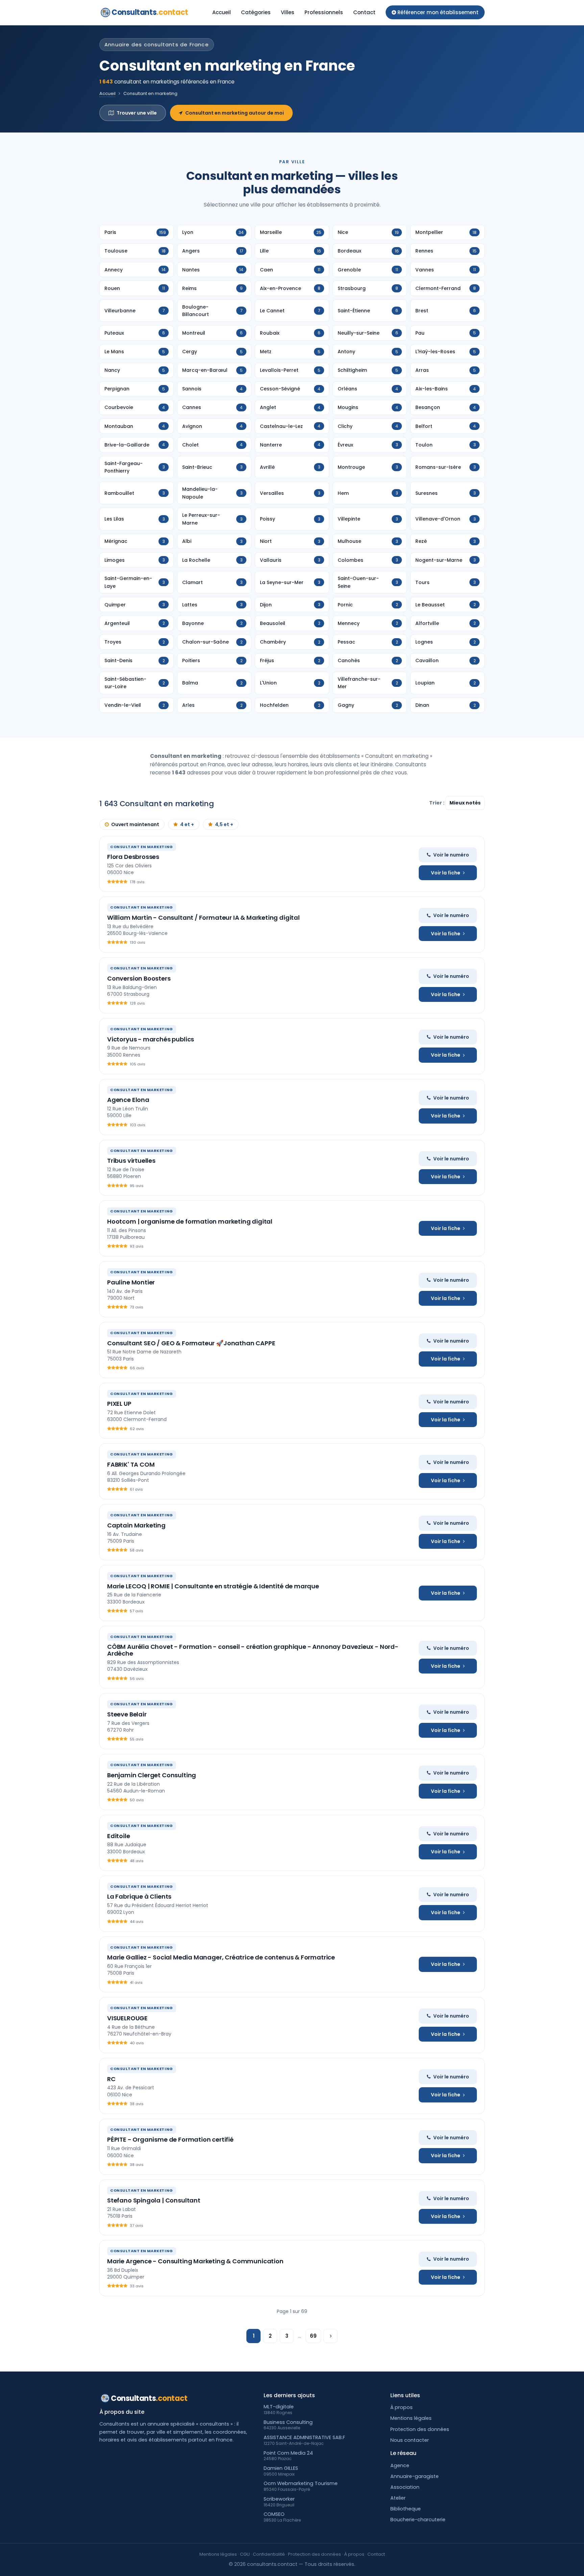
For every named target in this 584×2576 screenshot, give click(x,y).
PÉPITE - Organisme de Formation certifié (170, 2139)
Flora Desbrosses (133, 857)
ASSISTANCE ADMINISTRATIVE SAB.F (304, 2437)
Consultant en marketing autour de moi (235, 113)
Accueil (222, 12)
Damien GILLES (281, 2468)
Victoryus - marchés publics (151, 1039)
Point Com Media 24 (288, 2453)
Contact (364, 12)
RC (111, 2079)
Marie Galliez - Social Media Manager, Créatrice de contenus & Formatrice (221, 1957)
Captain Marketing (136, 1525)
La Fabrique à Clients (139, 1896)
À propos (401, 2407)
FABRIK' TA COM (131, 1464)
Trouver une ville (137, 113)
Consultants (150, 12)
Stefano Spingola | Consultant (154, 2200)
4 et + (187, 824)
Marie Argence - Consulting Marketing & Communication (195, 2261)
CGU (245, 2554)
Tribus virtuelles (131, 1161)
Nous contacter (410, 2440)
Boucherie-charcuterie (418, 2520)
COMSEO (274, 2514)
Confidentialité (269, 2554)
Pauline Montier (131, 1282)
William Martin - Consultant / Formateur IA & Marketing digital (203, 918)
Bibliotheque (406, 2509)
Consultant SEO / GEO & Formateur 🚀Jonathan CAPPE (191, 1343)
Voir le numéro (451, 855)
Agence (400, 2465)
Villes (288, 12)
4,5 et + (224, 824)
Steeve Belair (127, 1714)
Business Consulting (288, 2422)
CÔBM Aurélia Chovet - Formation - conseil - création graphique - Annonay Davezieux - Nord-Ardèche (253, 1650)
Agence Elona (128, 1100)
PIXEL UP (119, 1404)
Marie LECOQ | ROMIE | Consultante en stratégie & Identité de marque (213, 1586)
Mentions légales (411, 2418)
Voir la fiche (446, 873)
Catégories (256, 12)
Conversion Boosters (139, 978)
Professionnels (324, 12)
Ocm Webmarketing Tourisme (301, 2483)
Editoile (119, 1836)
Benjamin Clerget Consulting (152, 1775)
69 (313, 2336)
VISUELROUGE (127, 2018)
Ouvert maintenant (135, 824)
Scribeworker (279, 2499)
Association (405, 2487)
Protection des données (420, 2429)
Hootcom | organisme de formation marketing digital (190, 1221)
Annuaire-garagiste (415, 2476)
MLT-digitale (279, 2407)
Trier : (437, 803)
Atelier (398, 2498)
